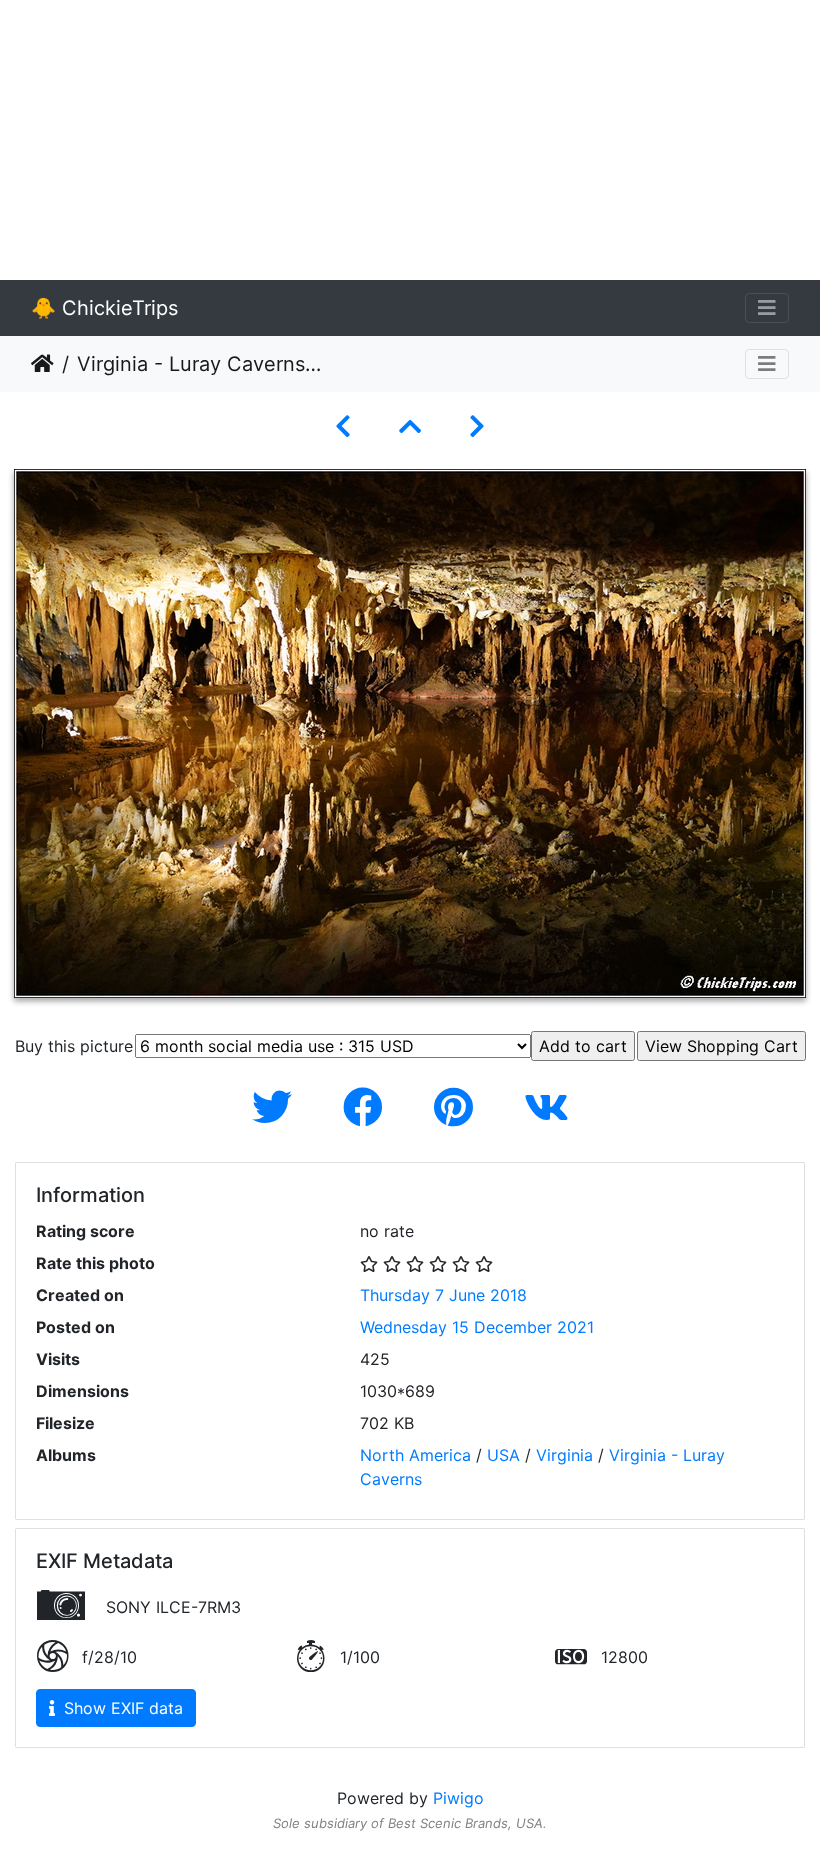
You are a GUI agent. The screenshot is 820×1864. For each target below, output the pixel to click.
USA (503, 1455)
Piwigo (458, 1798)
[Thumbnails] (410, 426)
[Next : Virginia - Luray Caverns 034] (477, 426)
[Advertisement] (410, 140)
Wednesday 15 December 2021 (477, 1327)
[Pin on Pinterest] (459, 1107)
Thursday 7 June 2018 (443, 1295)
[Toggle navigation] (767, 308)
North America (415, 1455)
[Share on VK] (546, 1107)
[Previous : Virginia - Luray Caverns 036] (343, 426)
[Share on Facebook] (368, 1107)
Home (42, 364)
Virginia (564, 1455)
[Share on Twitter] (277, 1107)
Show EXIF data (121, 1708)
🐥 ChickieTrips (104, 308)
